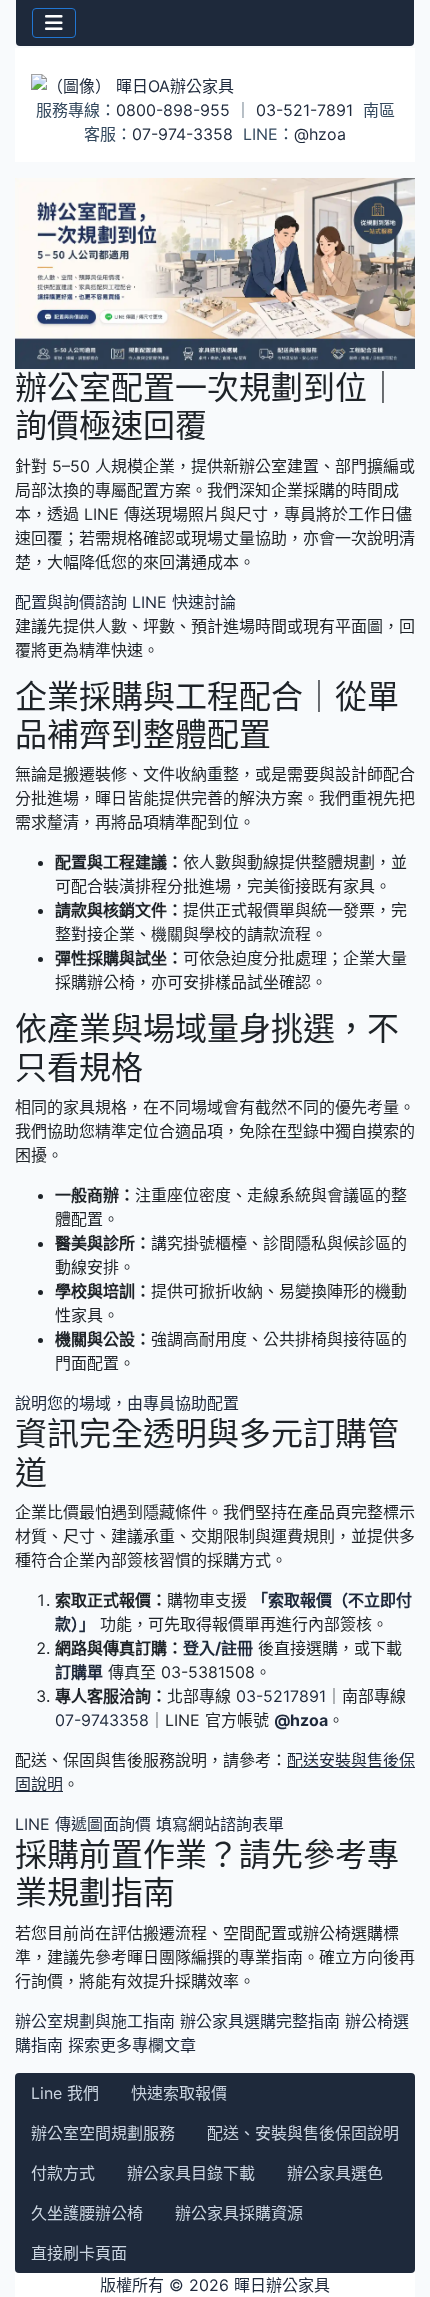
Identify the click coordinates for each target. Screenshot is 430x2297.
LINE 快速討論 (184, 602)
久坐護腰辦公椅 (87, 2213)
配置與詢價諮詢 (71, 602)
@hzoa (320, 134)
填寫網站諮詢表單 (220, 1824)
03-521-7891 (304, 110)
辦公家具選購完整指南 (260, 2021)
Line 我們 (65, 2093)
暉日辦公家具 (282, 2285)
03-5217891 (281, 1696)
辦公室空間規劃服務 (103, 2133)
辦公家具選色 (335, 2173)
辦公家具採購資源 (239, 2213)
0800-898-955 (173, 110)
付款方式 (63, 2173)
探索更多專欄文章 (132, 2045)
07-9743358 (102, 1720)
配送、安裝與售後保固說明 (303, 2133)
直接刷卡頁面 (79, 2253)
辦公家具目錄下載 (191, 2173)
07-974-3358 (182, 134)
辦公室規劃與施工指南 (95, 2021)
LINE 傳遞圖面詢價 (83, 1824)
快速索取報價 (179, 2093)
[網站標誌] (215, 85)
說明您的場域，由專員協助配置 (127, 1403)
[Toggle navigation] (54, 23)
